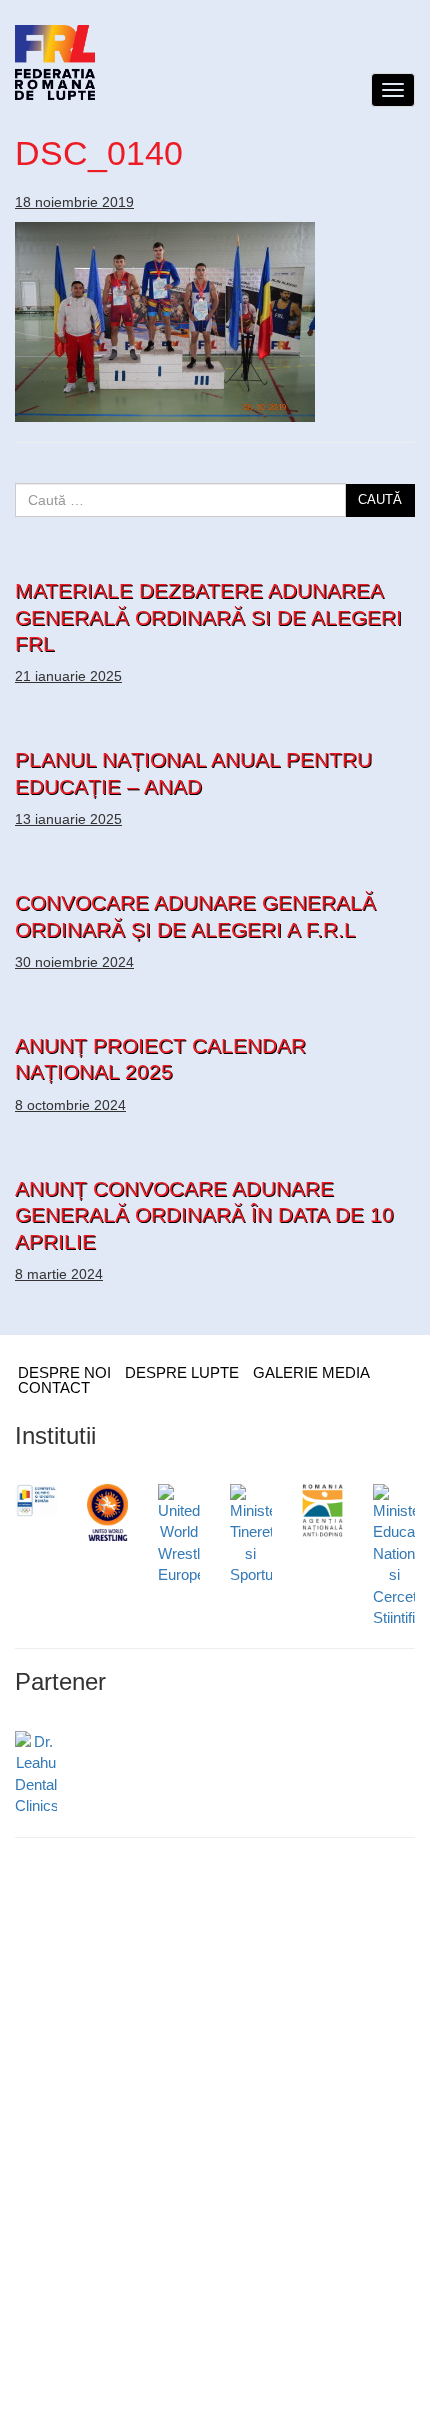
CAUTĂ (380, 499)
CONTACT (54, 1387)
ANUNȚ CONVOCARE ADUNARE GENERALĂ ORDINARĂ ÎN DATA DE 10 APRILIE (204, 1215)
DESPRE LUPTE (182, 1372)
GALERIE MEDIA (311, 1372)
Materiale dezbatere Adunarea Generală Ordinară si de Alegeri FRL (208, 617)
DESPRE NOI (64, 1372)
